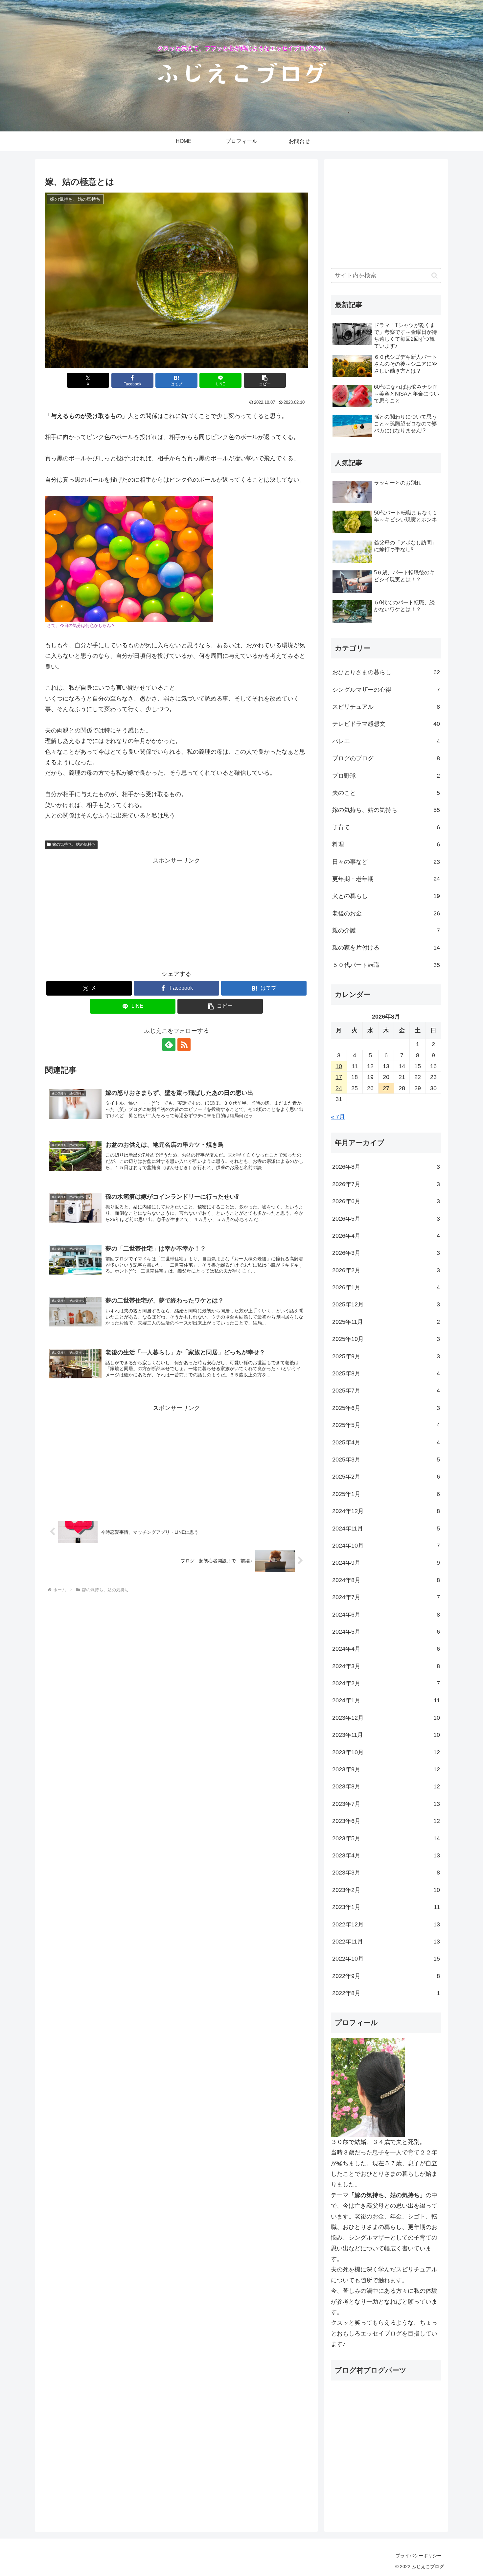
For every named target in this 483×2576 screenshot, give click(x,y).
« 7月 (338, 1117)
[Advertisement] (176, 912)
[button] (265, 380)
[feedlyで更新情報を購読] (169, 1045)
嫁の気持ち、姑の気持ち (74, 844)
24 (339, 1088)
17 (339, 1077)
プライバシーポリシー (419, 2556)
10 (339, 1066)
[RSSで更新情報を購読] (184, 1045)
